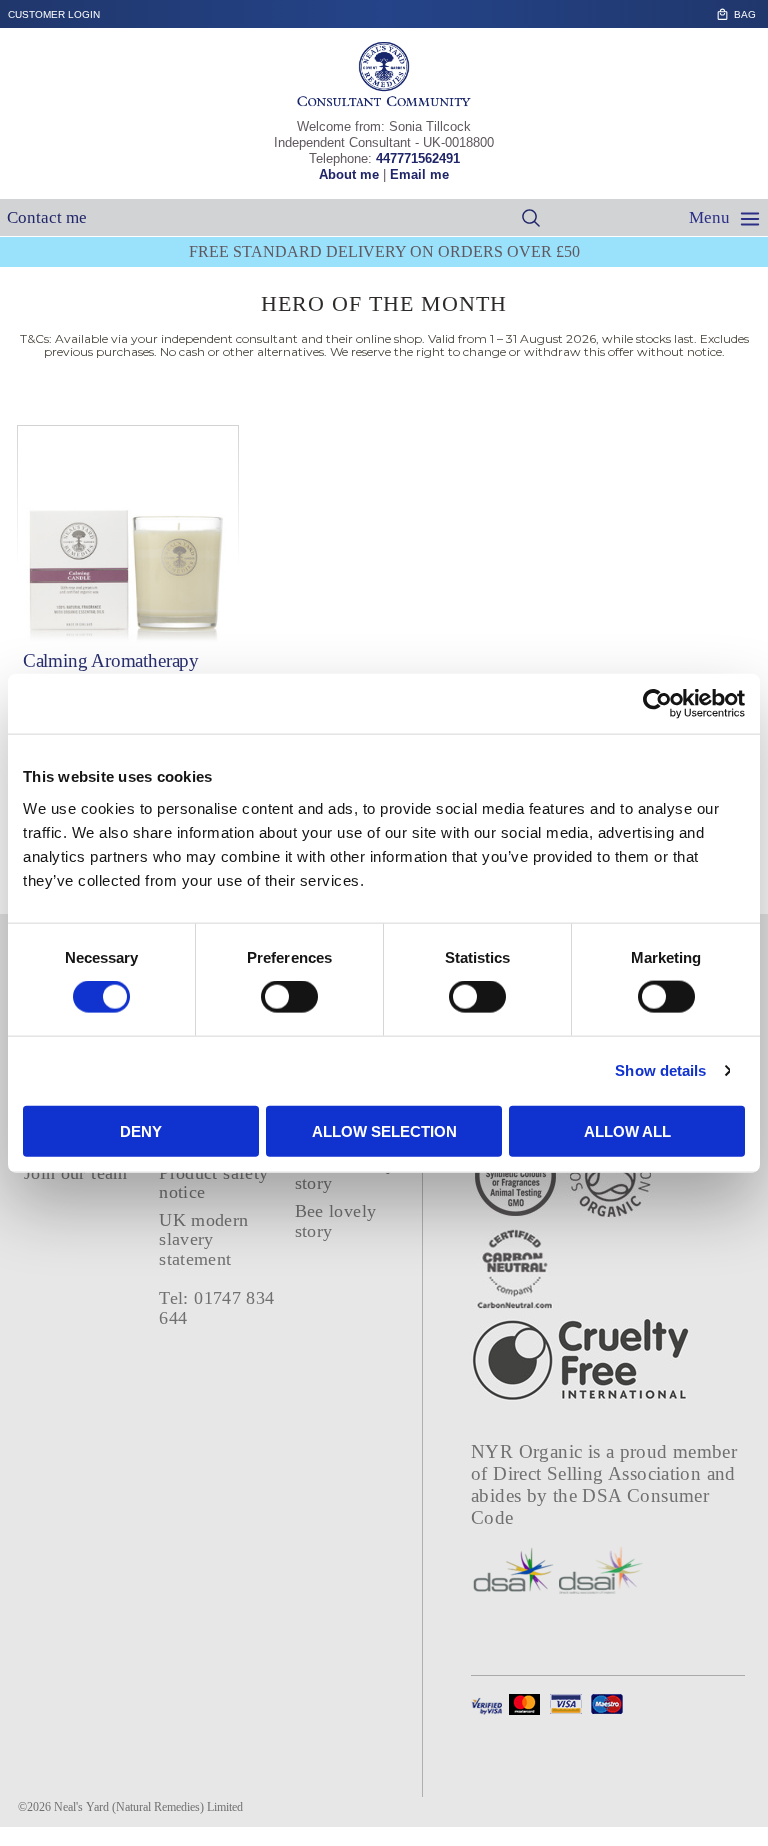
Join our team (76, 1173)
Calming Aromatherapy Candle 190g (111, 670)
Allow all (627, 1130)
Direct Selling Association (599, 1473)
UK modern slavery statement (203, 1239)
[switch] (289, 997)
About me (349, 174)
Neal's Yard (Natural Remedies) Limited (148, 1807)
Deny (141, 1130)
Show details (660, 1070)
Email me (419, 174)
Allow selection (384, 1130)
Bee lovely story (336, 1220)
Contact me (47, 217)
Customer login (54, 14)
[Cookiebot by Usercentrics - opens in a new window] (657, 704)
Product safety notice (213, 1182)
